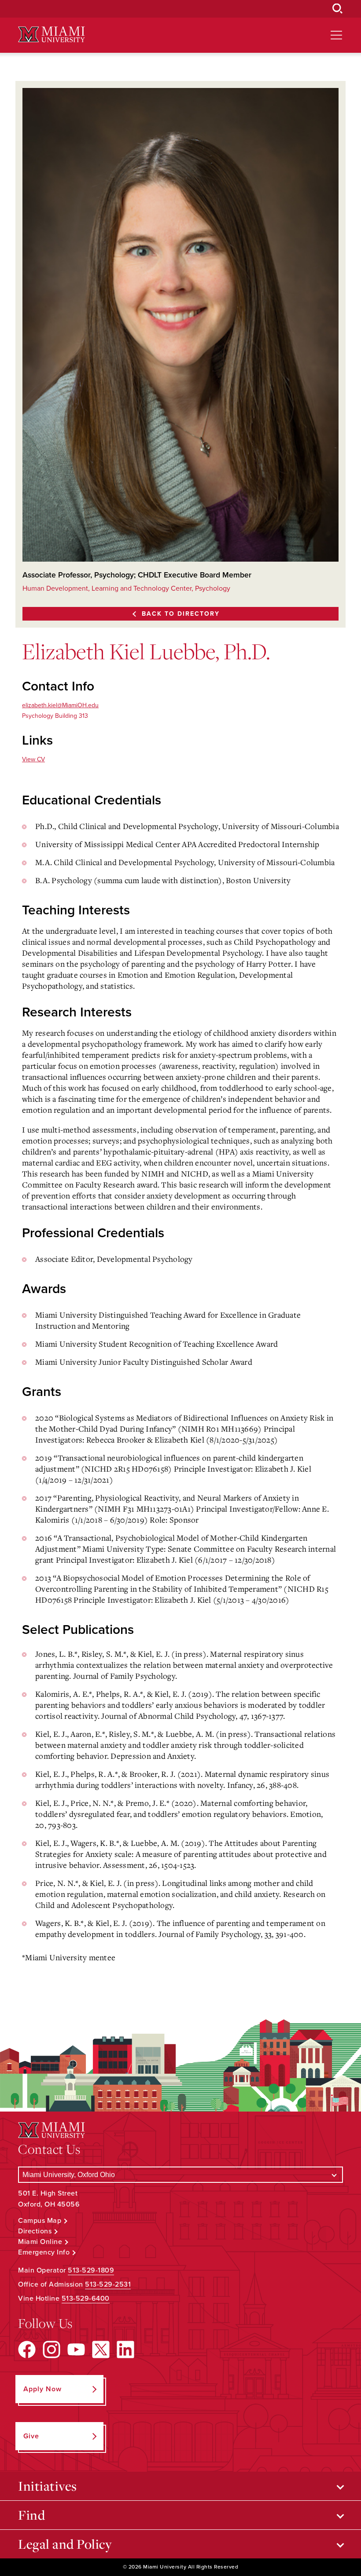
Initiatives (48, 2486)
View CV (33, 759)
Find (31, 2515)
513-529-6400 (86, 2298)
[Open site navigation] (336, 35)
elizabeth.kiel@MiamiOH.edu (60, 705)
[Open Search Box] (338, 9)
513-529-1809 (91, 2270)
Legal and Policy (65, 2544)
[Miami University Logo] (52, 35)
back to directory (181, 614)
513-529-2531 (108, 2284)
